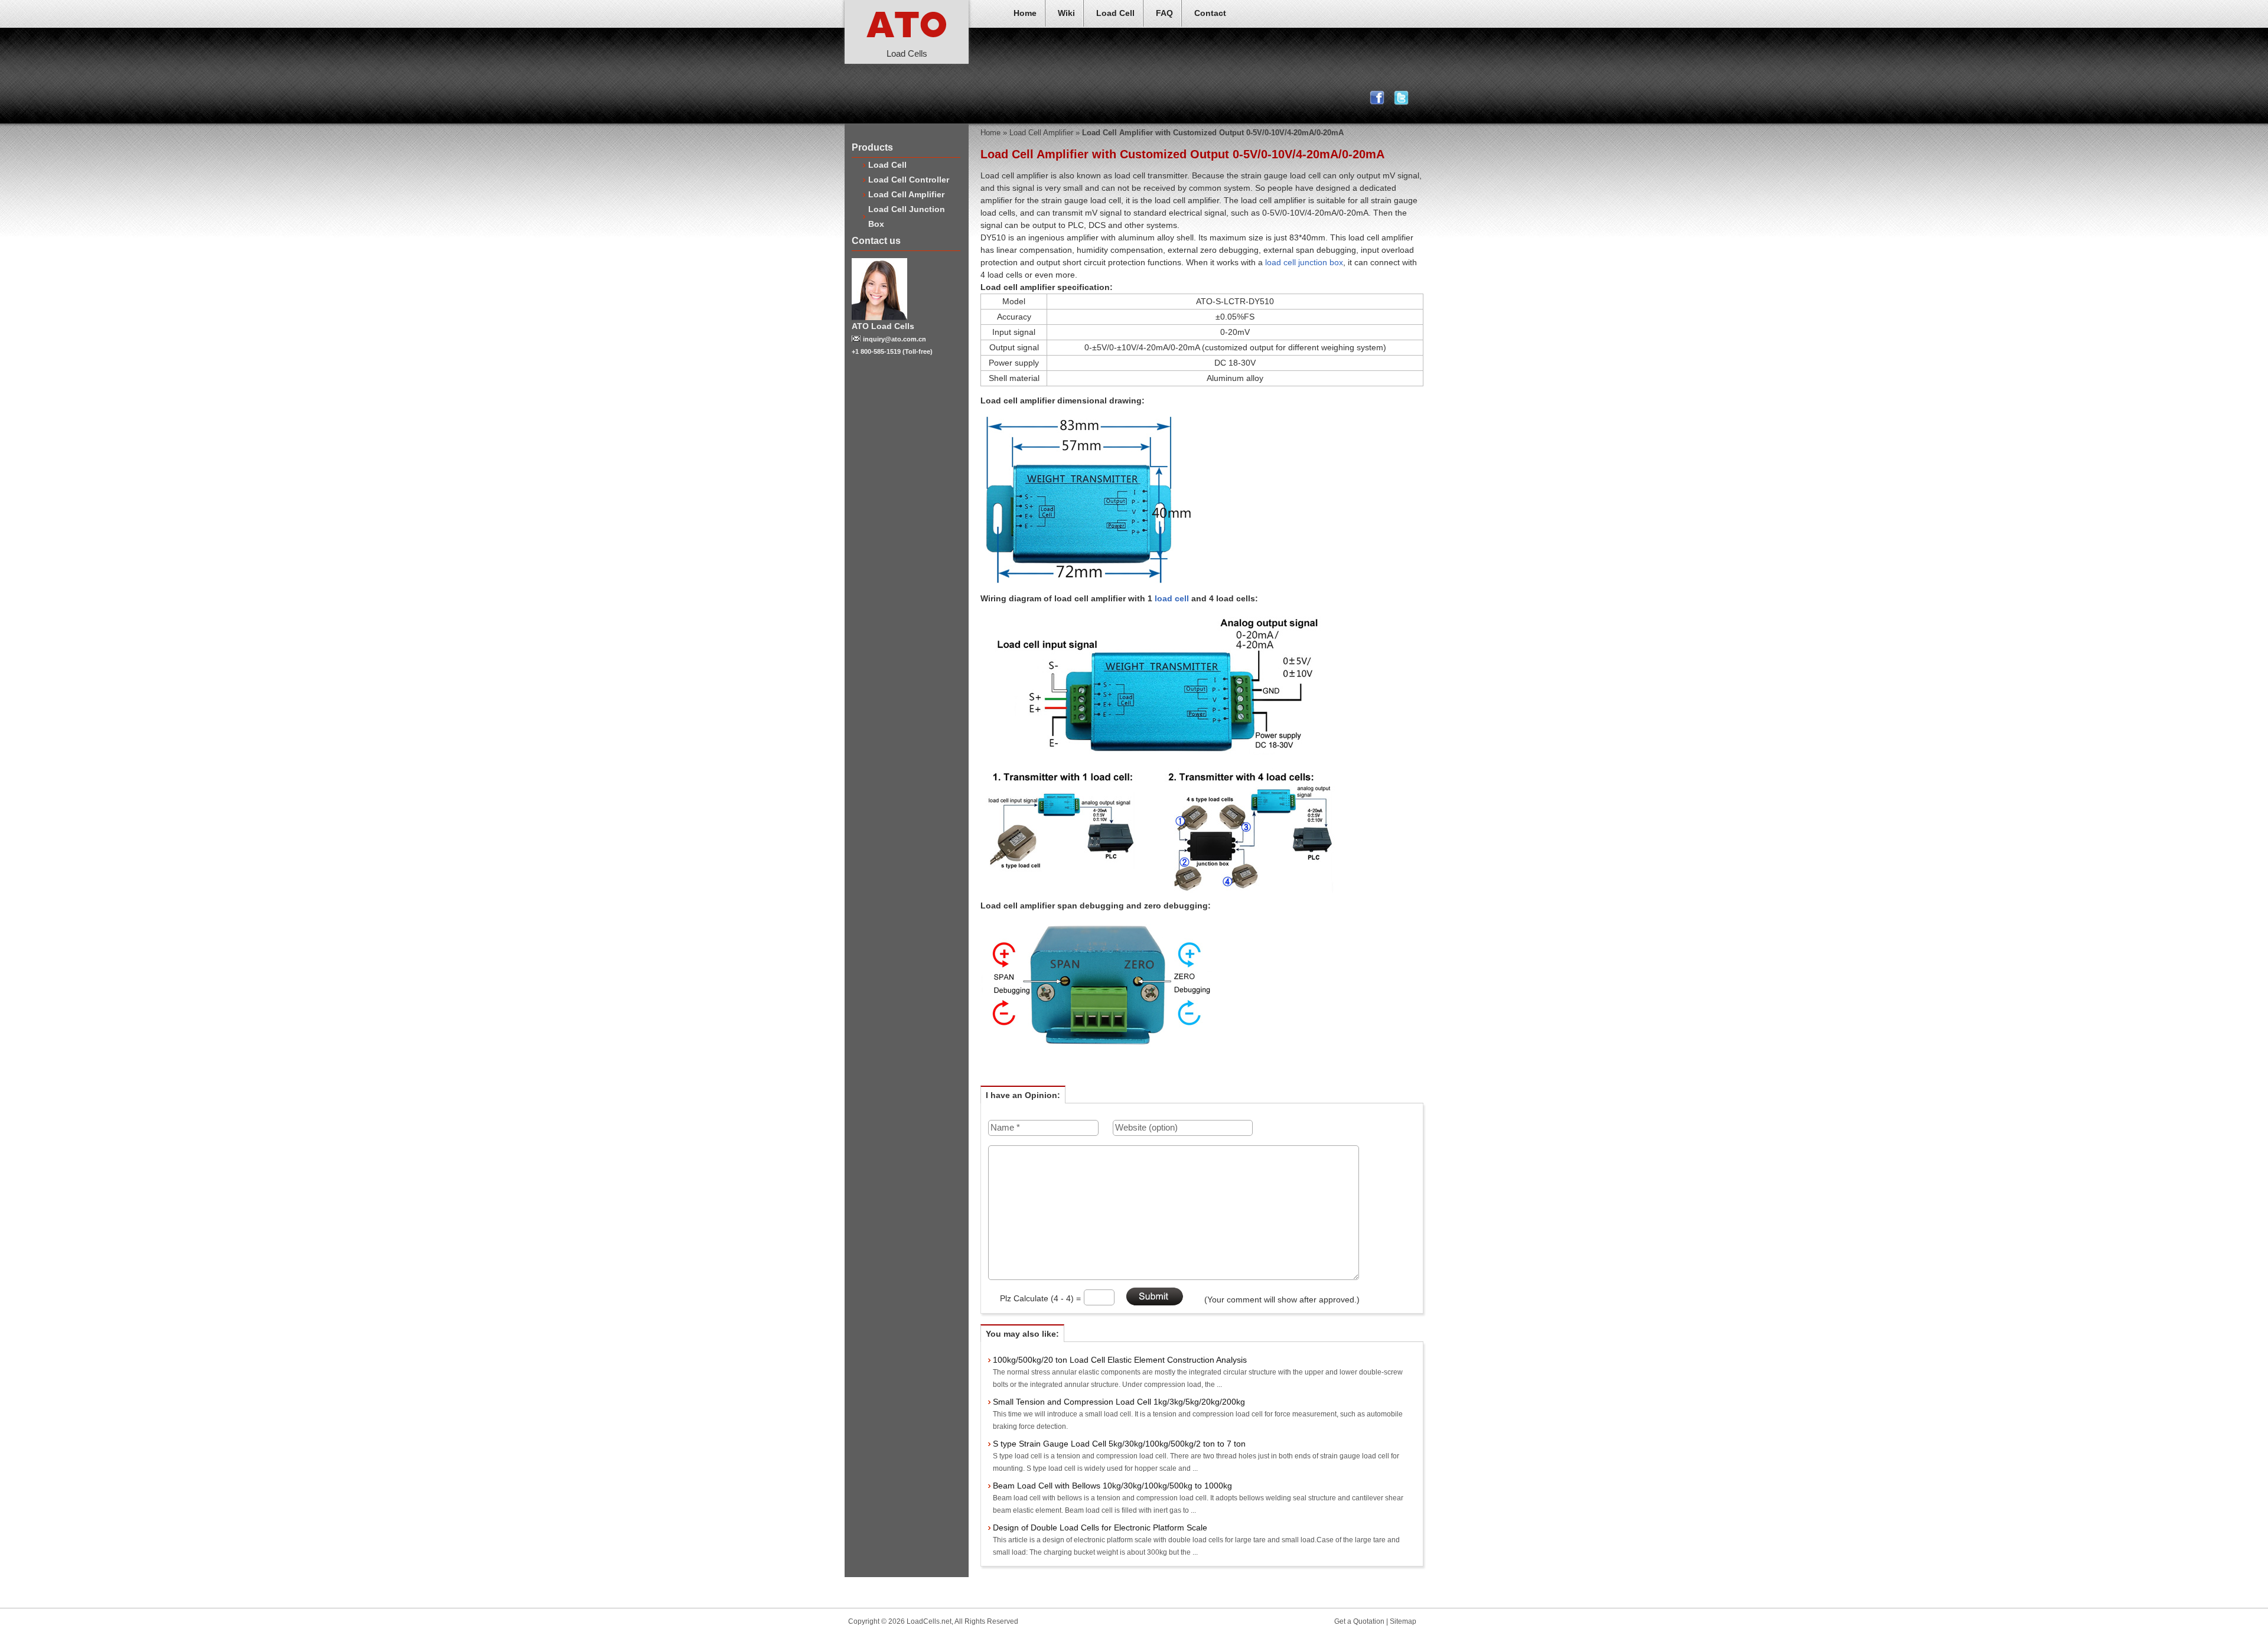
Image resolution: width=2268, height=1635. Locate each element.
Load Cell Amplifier (906, 194)
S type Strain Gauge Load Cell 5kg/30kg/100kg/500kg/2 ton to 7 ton (1119, 1444)
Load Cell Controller (909, 180)
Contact (1210, 13)
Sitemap (1403, 1621)
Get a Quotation (1359, 1621)
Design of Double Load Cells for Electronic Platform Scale (1100, 1527)
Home (1025, 13)
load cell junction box (1304, 262)
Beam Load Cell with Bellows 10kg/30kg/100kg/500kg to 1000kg (1112, 1486)
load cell (1172, 598)
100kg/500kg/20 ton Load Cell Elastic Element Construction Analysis (1120, 1360)
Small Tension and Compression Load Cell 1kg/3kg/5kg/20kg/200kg (1119, 1402)
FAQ (1164, 13)
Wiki (1066, 13)
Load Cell (1115, 13)
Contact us (876, 241)
